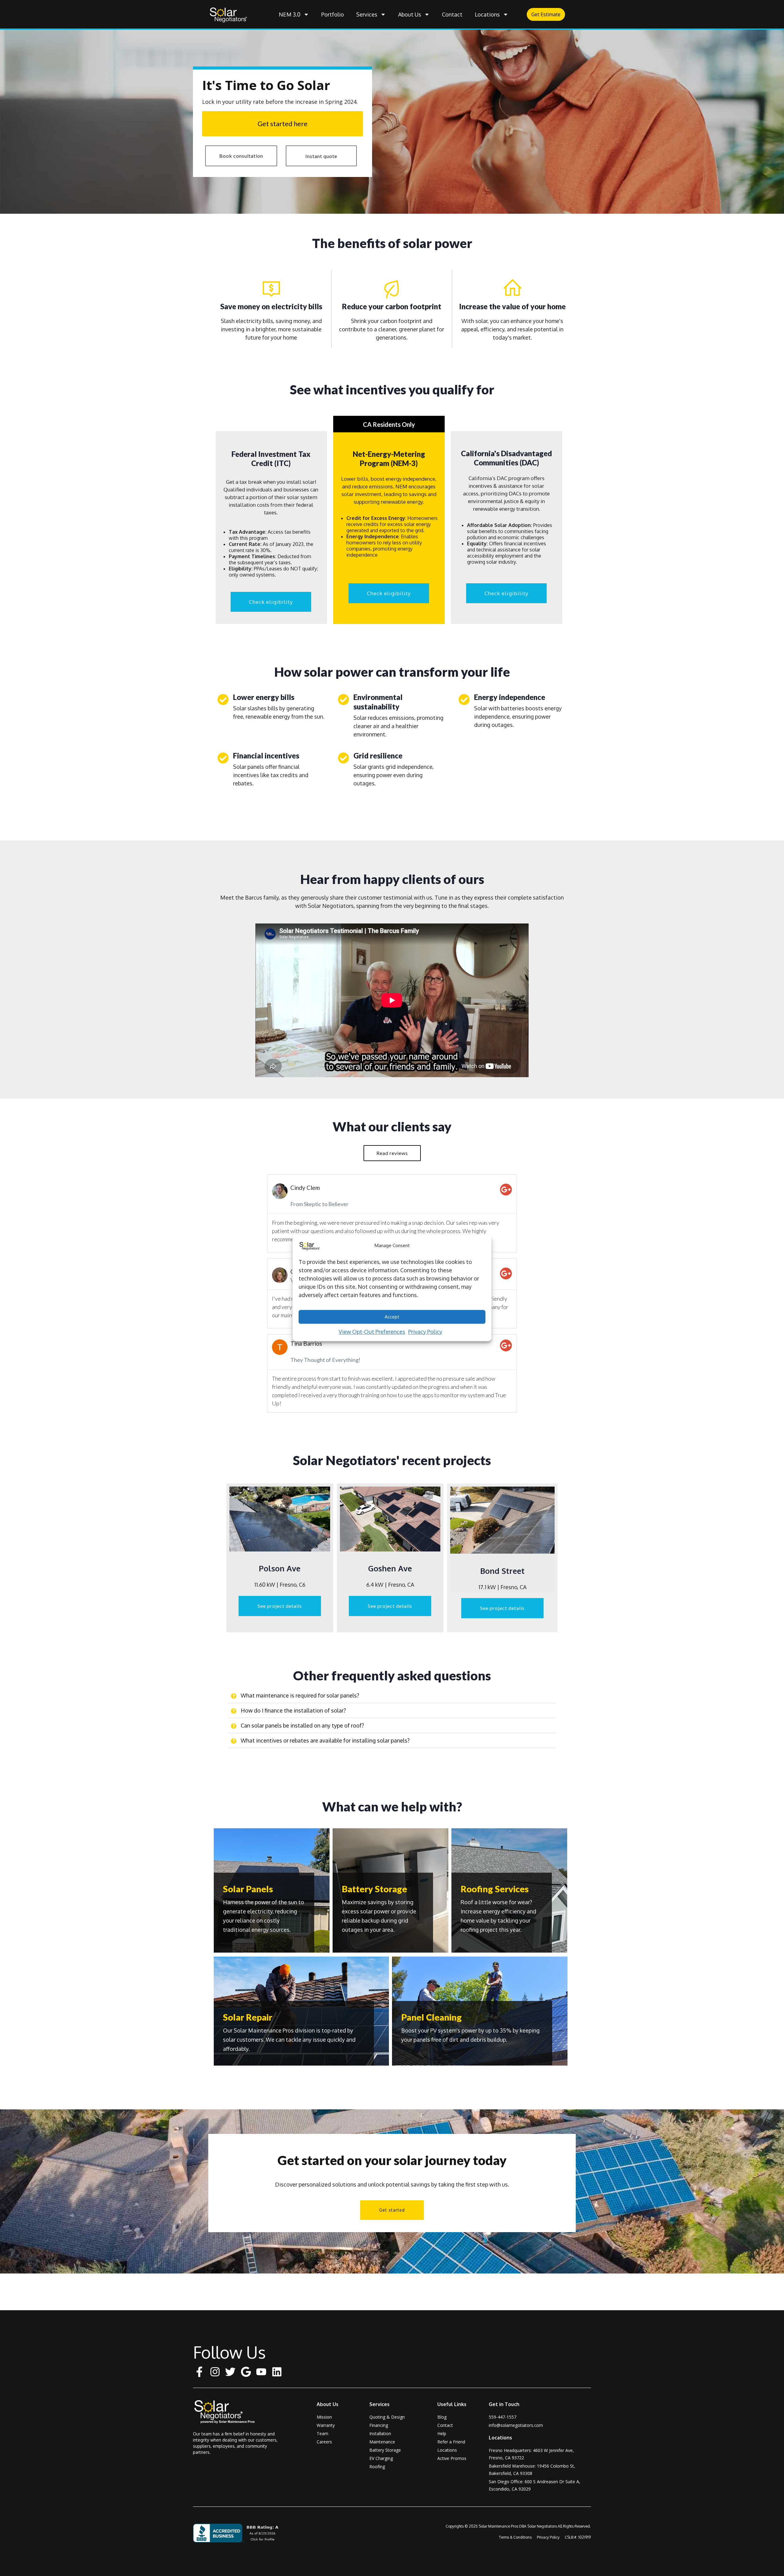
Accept (392, 1316)
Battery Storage (374, 1889)
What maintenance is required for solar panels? (300, 1695)
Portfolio (333, 14)
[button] (392, 1696)
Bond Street (502, 1571)
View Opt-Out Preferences (372, 1332)
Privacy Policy (425, 1332)
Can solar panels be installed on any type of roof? (302, 1725)
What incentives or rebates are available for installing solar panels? (325, 1740)
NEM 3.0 (290, 14)
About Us (410, 14)
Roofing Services (495, 1889)
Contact (452, 14)
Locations (487, 14)
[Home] (228, 2412)
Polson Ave (280, 1568)
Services (367, 14)
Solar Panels (248, 1889)
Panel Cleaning (432, 2017)
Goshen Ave (390, 1568)
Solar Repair (248, 2017)
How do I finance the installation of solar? (293, 1710)
